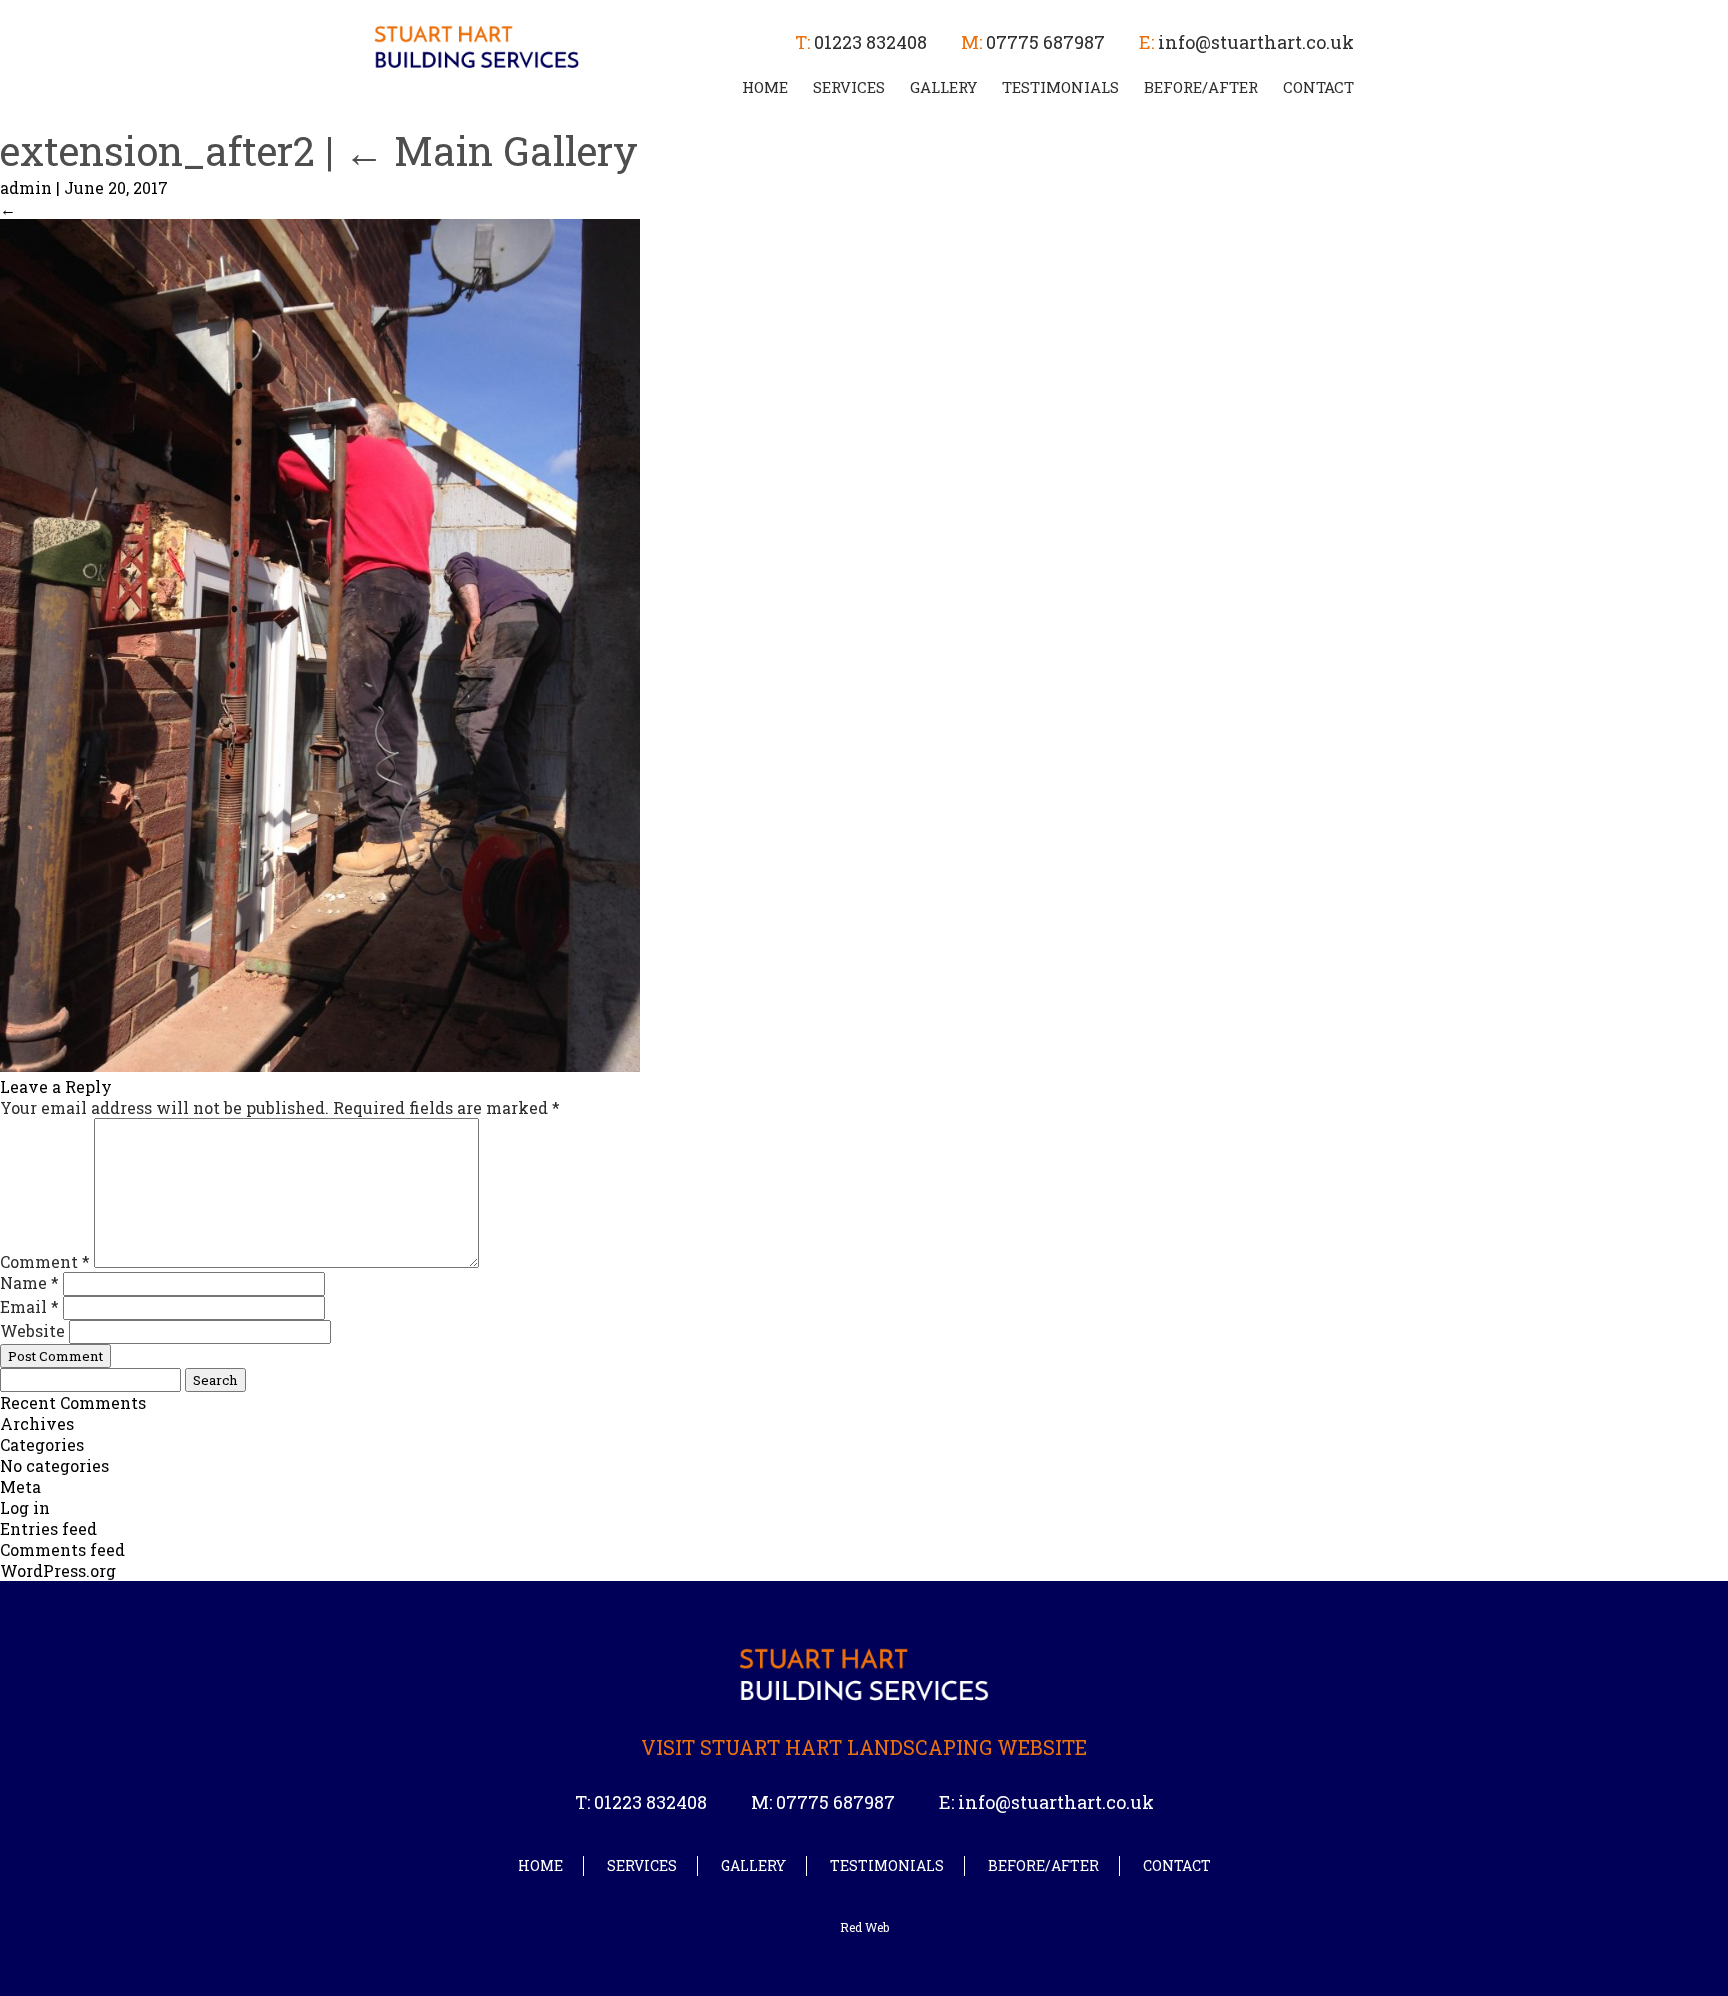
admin (26, 187)
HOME (765, 87)
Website (32, 1330)
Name (29, 1282)
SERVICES (849, 87)
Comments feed (62, 1549)
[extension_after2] (320, 1065)
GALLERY (943, 87)
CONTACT (1318, 87)
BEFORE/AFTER (1201, 87)
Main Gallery (491, 150)
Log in (25, 1507)
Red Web (864, 1927)
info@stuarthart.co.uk (1256, 42)
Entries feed (48, 1528)
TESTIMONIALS (1060, 87)
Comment (45, 1261)
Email (29, 1306)
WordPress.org (58, 1570)
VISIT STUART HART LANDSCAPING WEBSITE (864, 1747)
